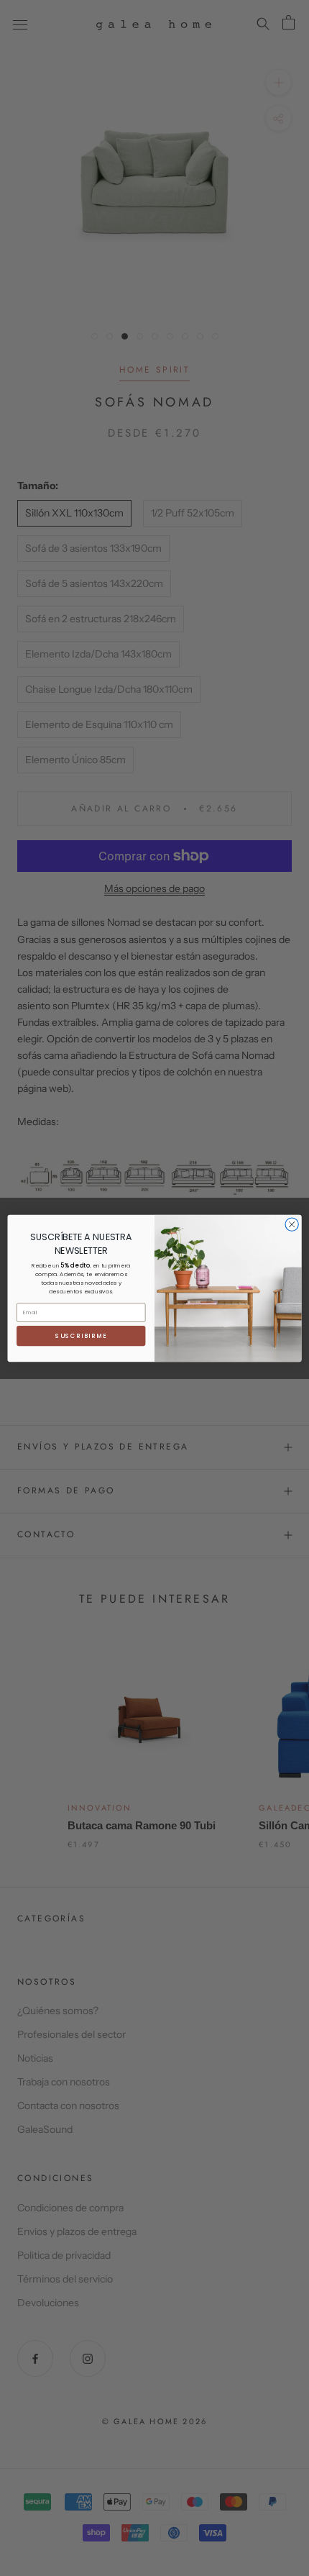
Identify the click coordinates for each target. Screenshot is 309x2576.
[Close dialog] (292, 1224)
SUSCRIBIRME (81, 1335)
